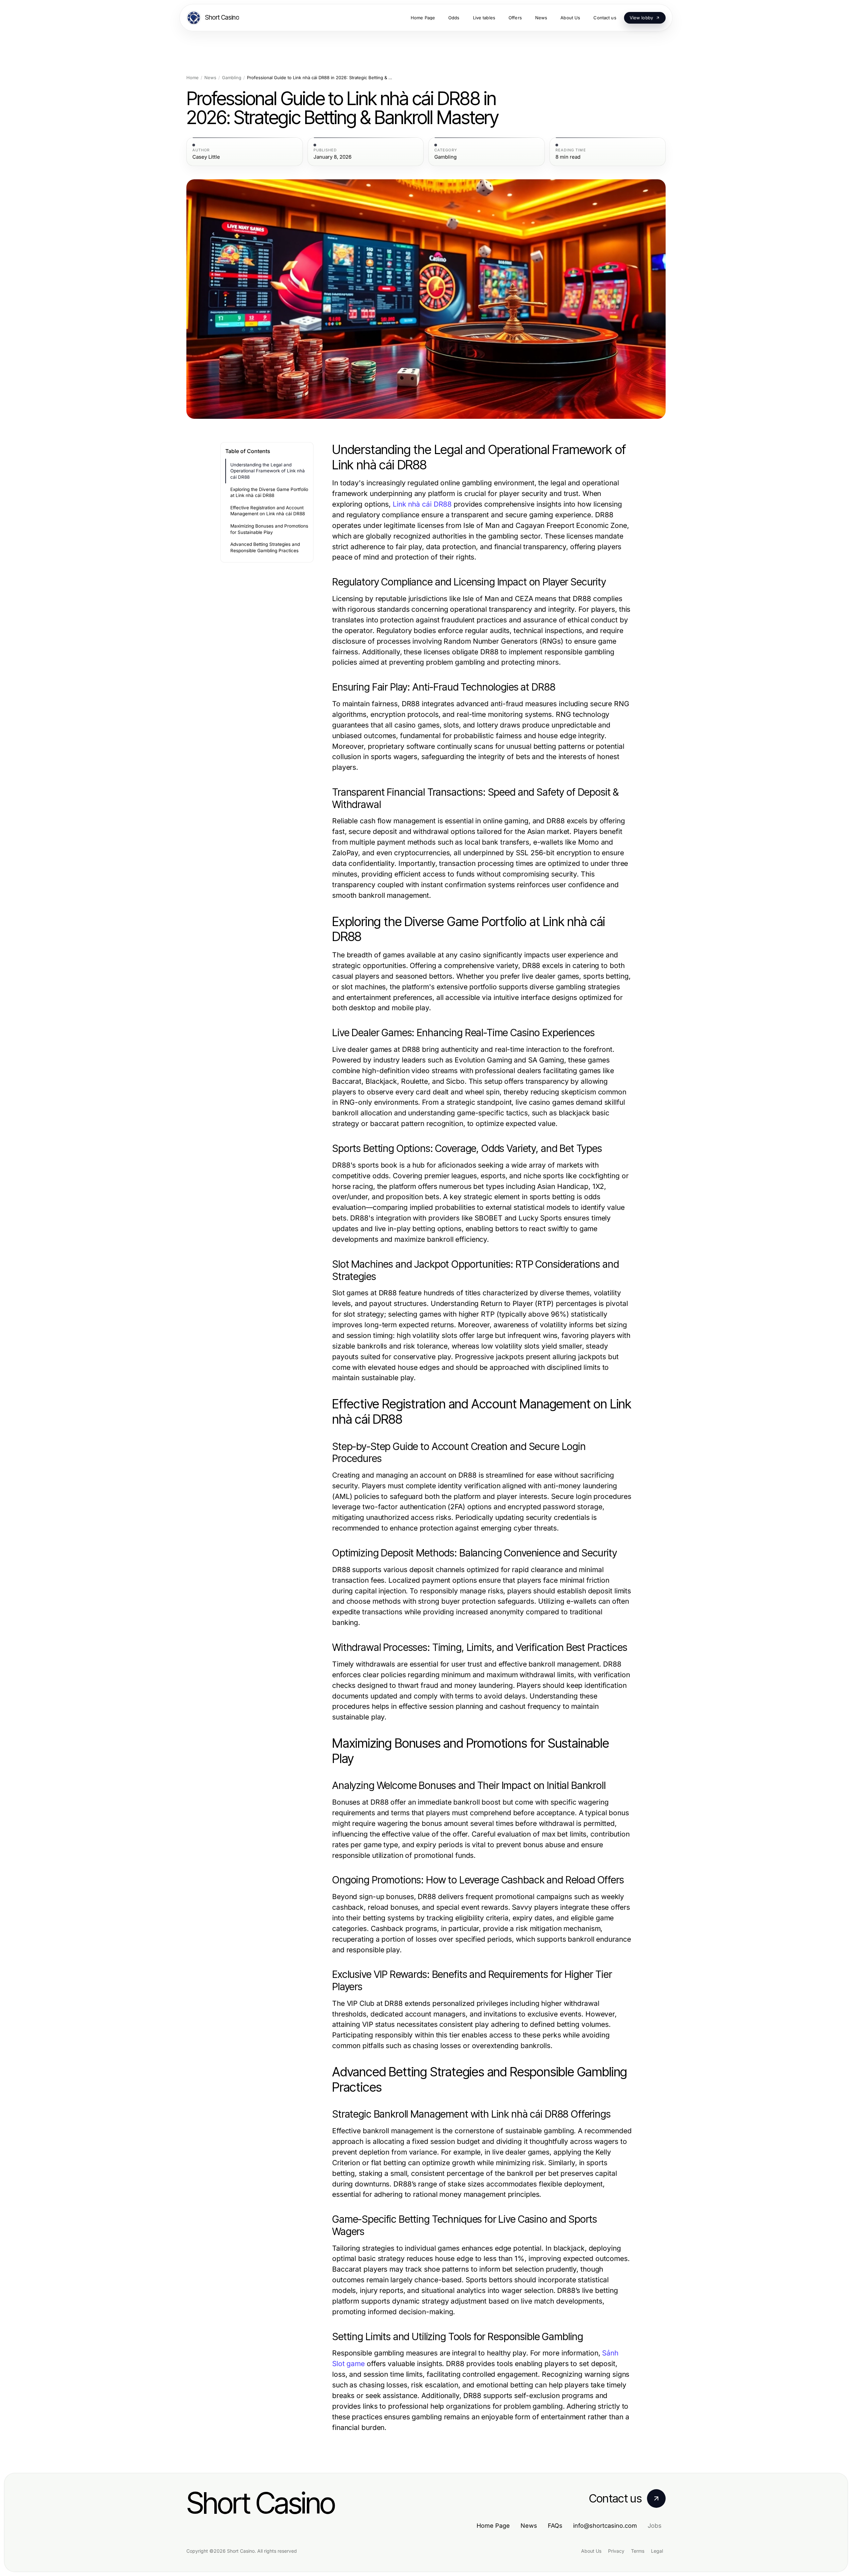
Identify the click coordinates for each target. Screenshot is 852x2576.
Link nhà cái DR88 (422, 504)
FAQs (555, 2526)
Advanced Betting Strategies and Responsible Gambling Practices (265, 547)
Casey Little (206, 157)
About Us (591, 2551)
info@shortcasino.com (605, 2526)
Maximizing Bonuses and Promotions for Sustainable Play (269, 529)
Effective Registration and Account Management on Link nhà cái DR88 (268, 511)
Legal (657, 2551)
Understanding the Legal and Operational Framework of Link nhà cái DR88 (268, 471)
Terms (638, 2551)
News (210, 78)
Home (193, 78)
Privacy (616, 2551)
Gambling (232, 78)
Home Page (493, 2526)
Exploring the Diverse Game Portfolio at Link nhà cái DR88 (269, 492)
